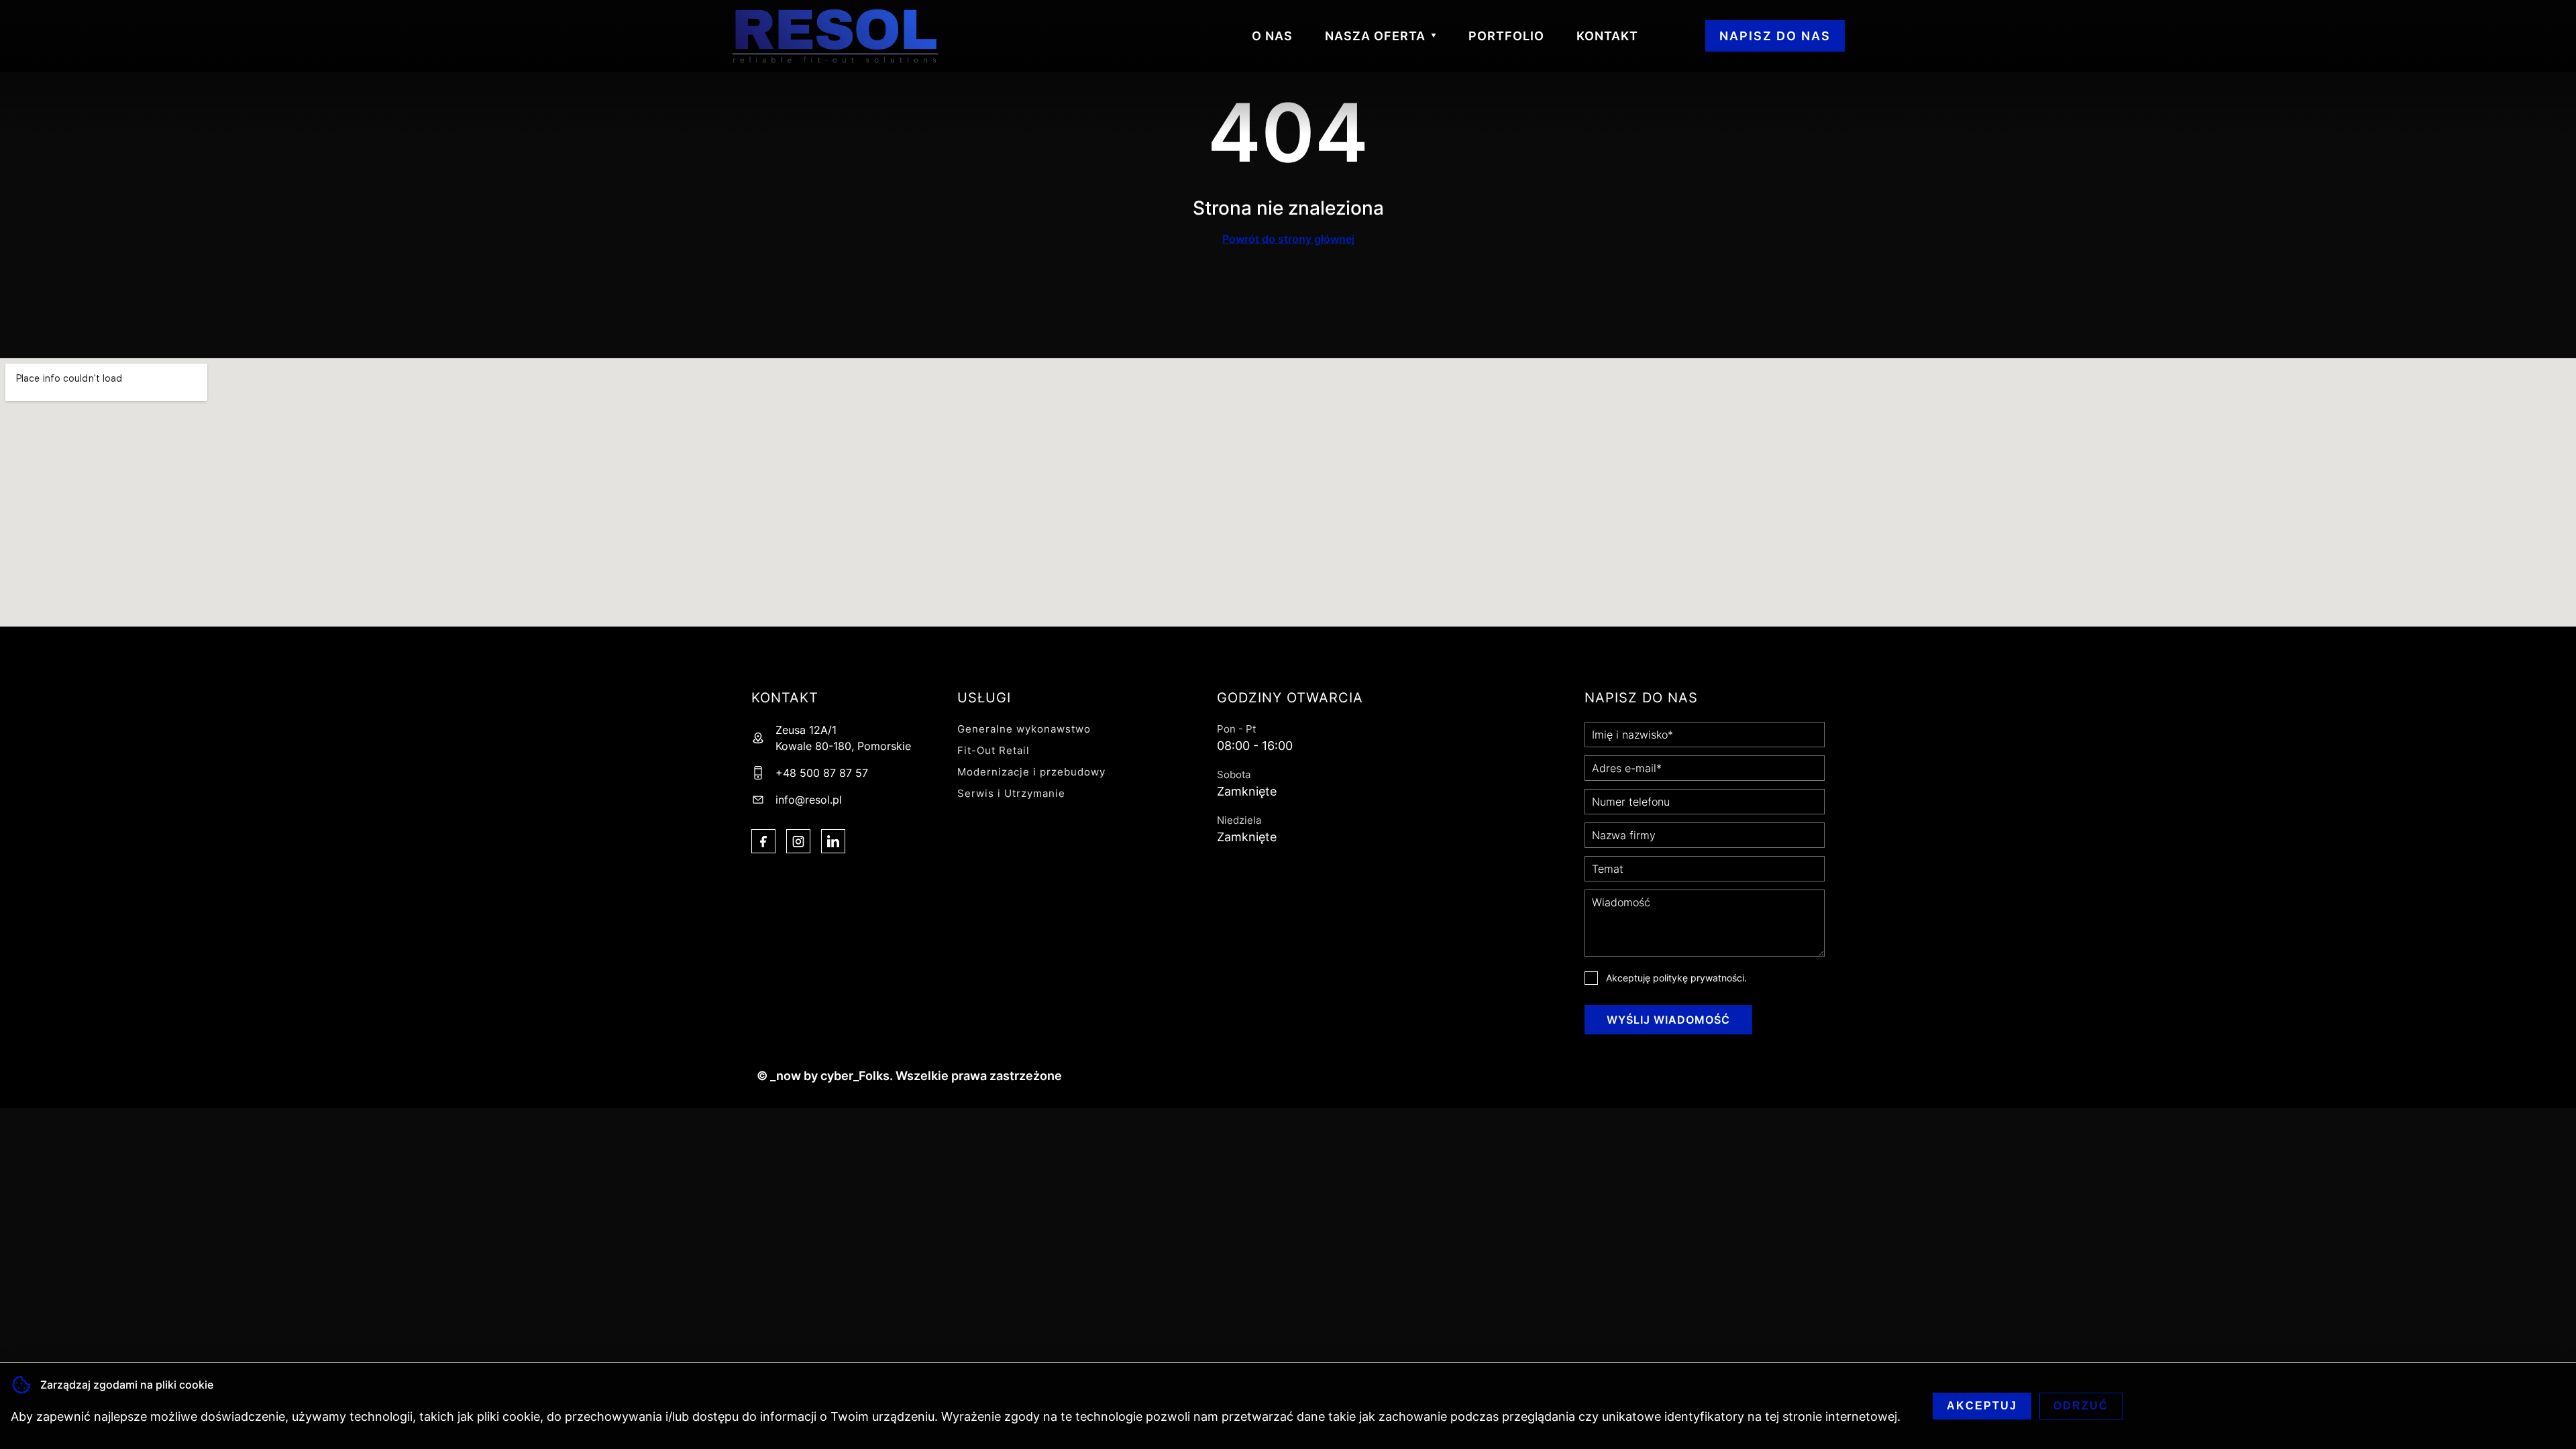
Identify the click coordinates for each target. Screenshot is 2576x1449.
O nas (1272, 36)
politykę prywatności (1699, 978)
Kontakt (1607, 36)
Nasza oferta (1375, 36)
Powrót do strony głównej (1288, 239)
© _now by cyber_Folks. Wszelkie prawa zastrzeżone (907, 1076)
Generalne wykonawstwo (1024, 729)
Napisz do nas (1775, 36)
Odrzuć (2081, 1406)
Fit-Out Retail (994, 750)
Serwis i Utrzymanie (1011, 793)
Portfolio (1506, 36)
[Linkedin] (833, 841)
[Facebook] (763, 841)
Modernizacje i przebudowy (1031, 772)
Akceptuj (1982, 1406)
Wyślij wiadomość (1668, 1020)
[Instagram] (798, 841)
